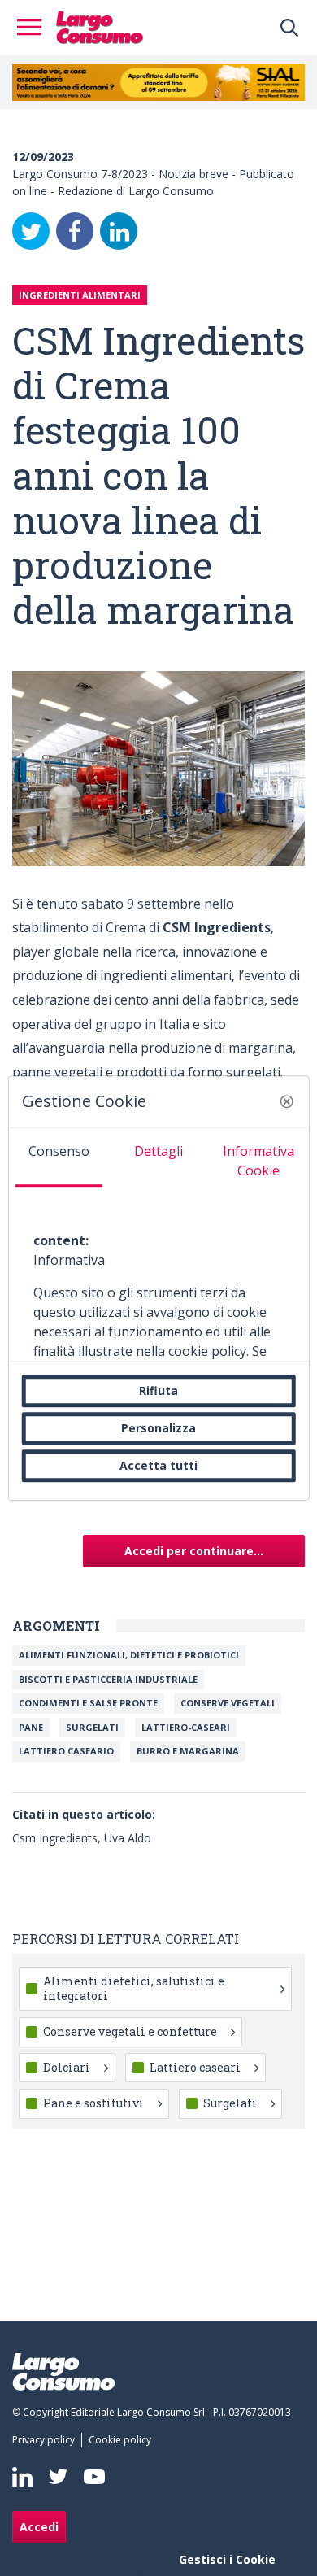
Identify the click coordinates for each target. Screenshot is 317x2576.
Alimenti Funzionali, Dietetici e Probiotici (129, 1655)
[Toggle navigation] (34, 28)
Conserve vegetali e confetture (130, 2031)
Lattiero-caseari (186, 1727)
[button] (286, 1101)
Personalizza (158, 1428)
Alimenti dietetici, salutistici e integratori (134, 1988)
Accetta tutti (158, 1465)
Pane (31, 1727)
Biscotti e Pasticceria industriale (108, 1679)
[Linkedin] (22, 2477)
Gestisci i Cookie (227, 2559)
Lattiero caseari (195, 2067)
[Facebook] (75, 231)
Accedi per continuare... (194, 1551)
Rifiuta (158, 1390)
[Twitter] (31, 231)
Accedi (39, 2527)
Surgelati (92, 1727)
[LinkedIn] (119, 231)
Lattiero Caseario (66, 1751)
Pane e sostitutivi (93, 2103)
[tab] (59, 1157)
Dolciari (67, 2067)
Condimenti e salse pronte (88, 1703)
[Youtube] (94, 2476)
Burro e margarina (188, 1751)
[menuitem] (47, 2440)
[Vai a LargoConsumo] (100, 26)
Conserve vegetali (228, 1703)
